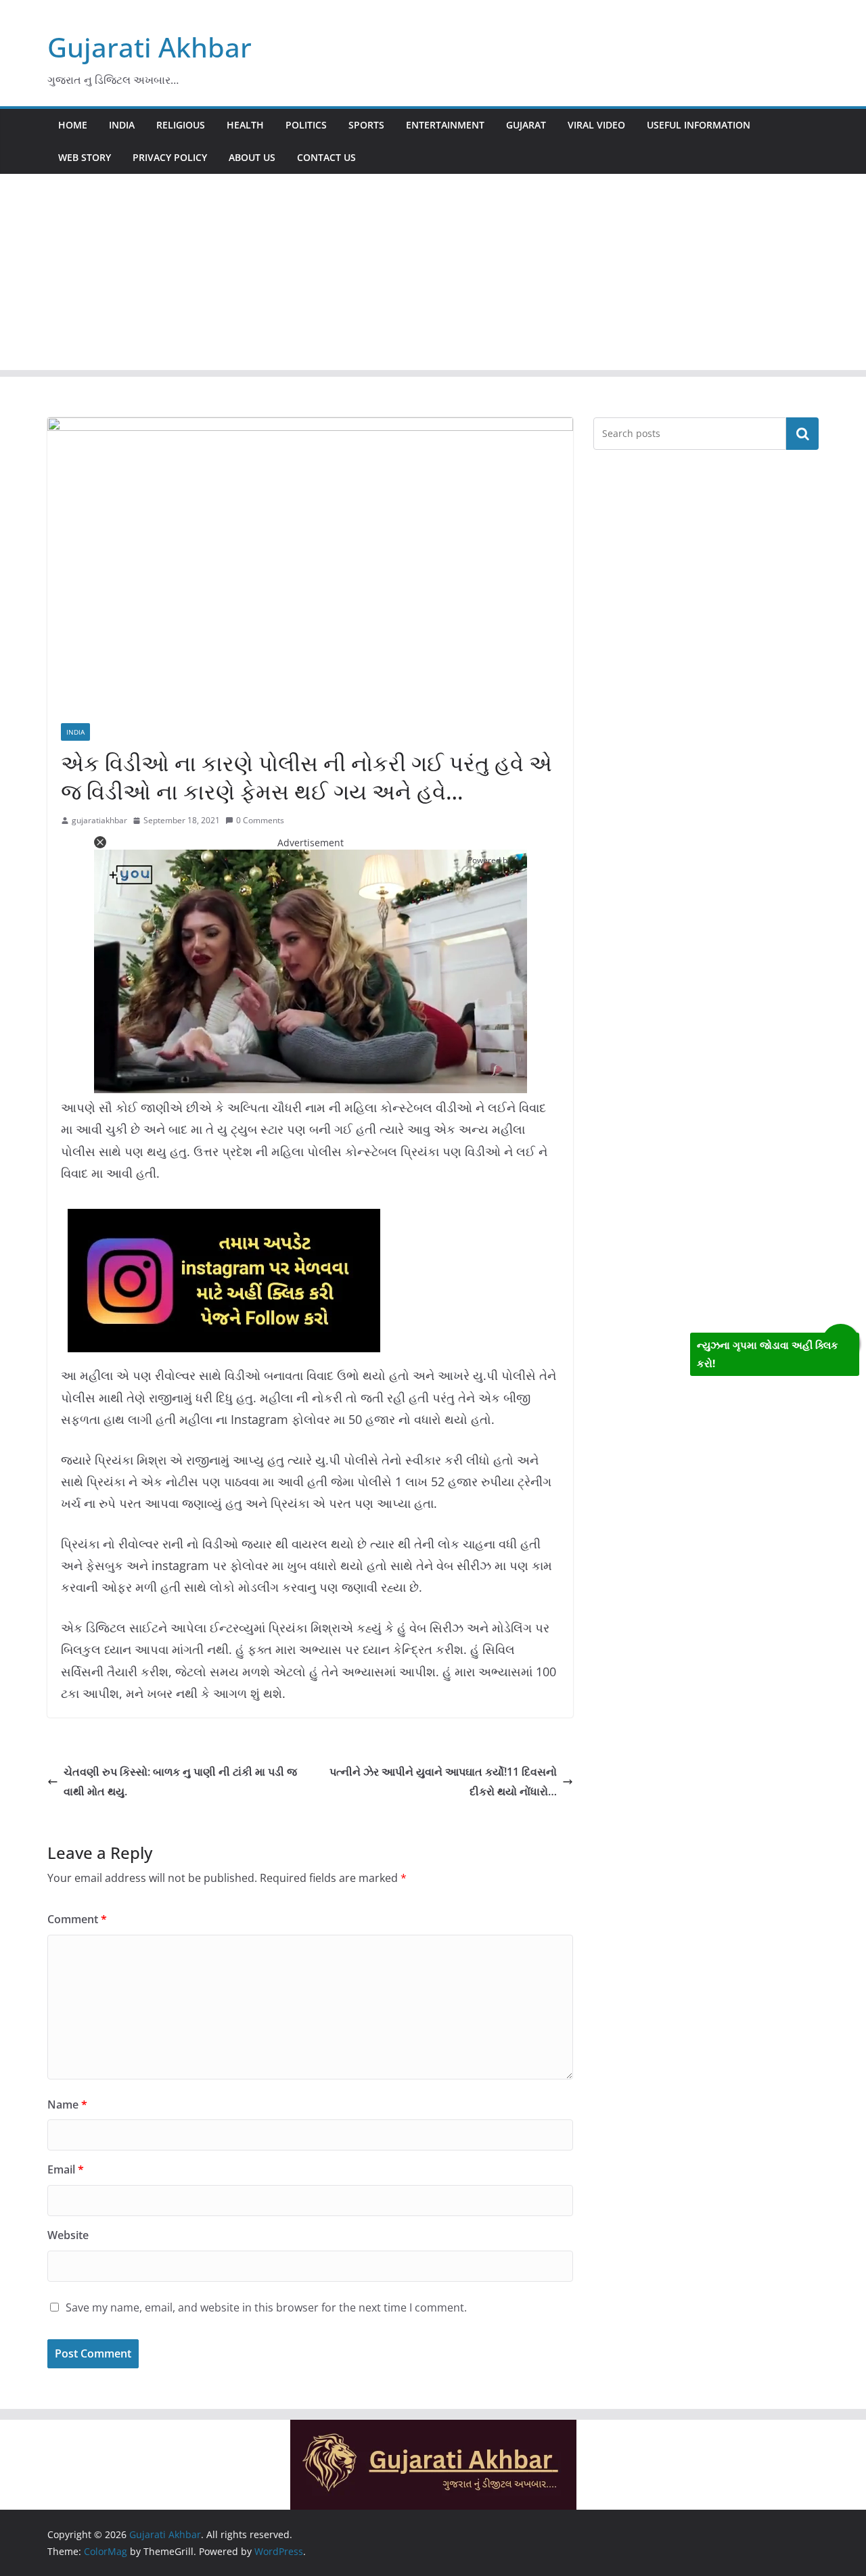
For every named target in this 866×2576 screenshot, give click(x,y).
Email (66, 2169)
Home (73, 125)
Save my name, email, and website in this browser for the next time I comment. (266, 2307)
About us (252, 157)
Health (245, 125)
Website (68, 2235)
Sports (366, 125)
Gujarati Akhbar (150, 47)
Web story (85, 157)
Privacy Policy (170, 157)
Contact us (326, 157)
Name (67, 2104)
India (122, 125)
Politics (306, 125)
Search (802, 434)
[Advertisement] (433, 275)
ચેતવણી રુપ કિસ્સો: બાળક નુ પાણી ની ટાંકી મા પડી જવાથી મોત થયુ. (180, 1781)
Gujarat (526, 125)
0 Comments (260, 820)
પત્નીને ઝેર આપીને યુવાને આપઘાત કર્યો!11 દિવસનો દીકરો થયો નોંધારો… (443, 1781)
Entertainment (445, 125)
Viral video (596, 125)
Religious (181, 125)
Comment (77, 1919)
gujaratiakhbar (99, 820)
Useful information (699, 125)
